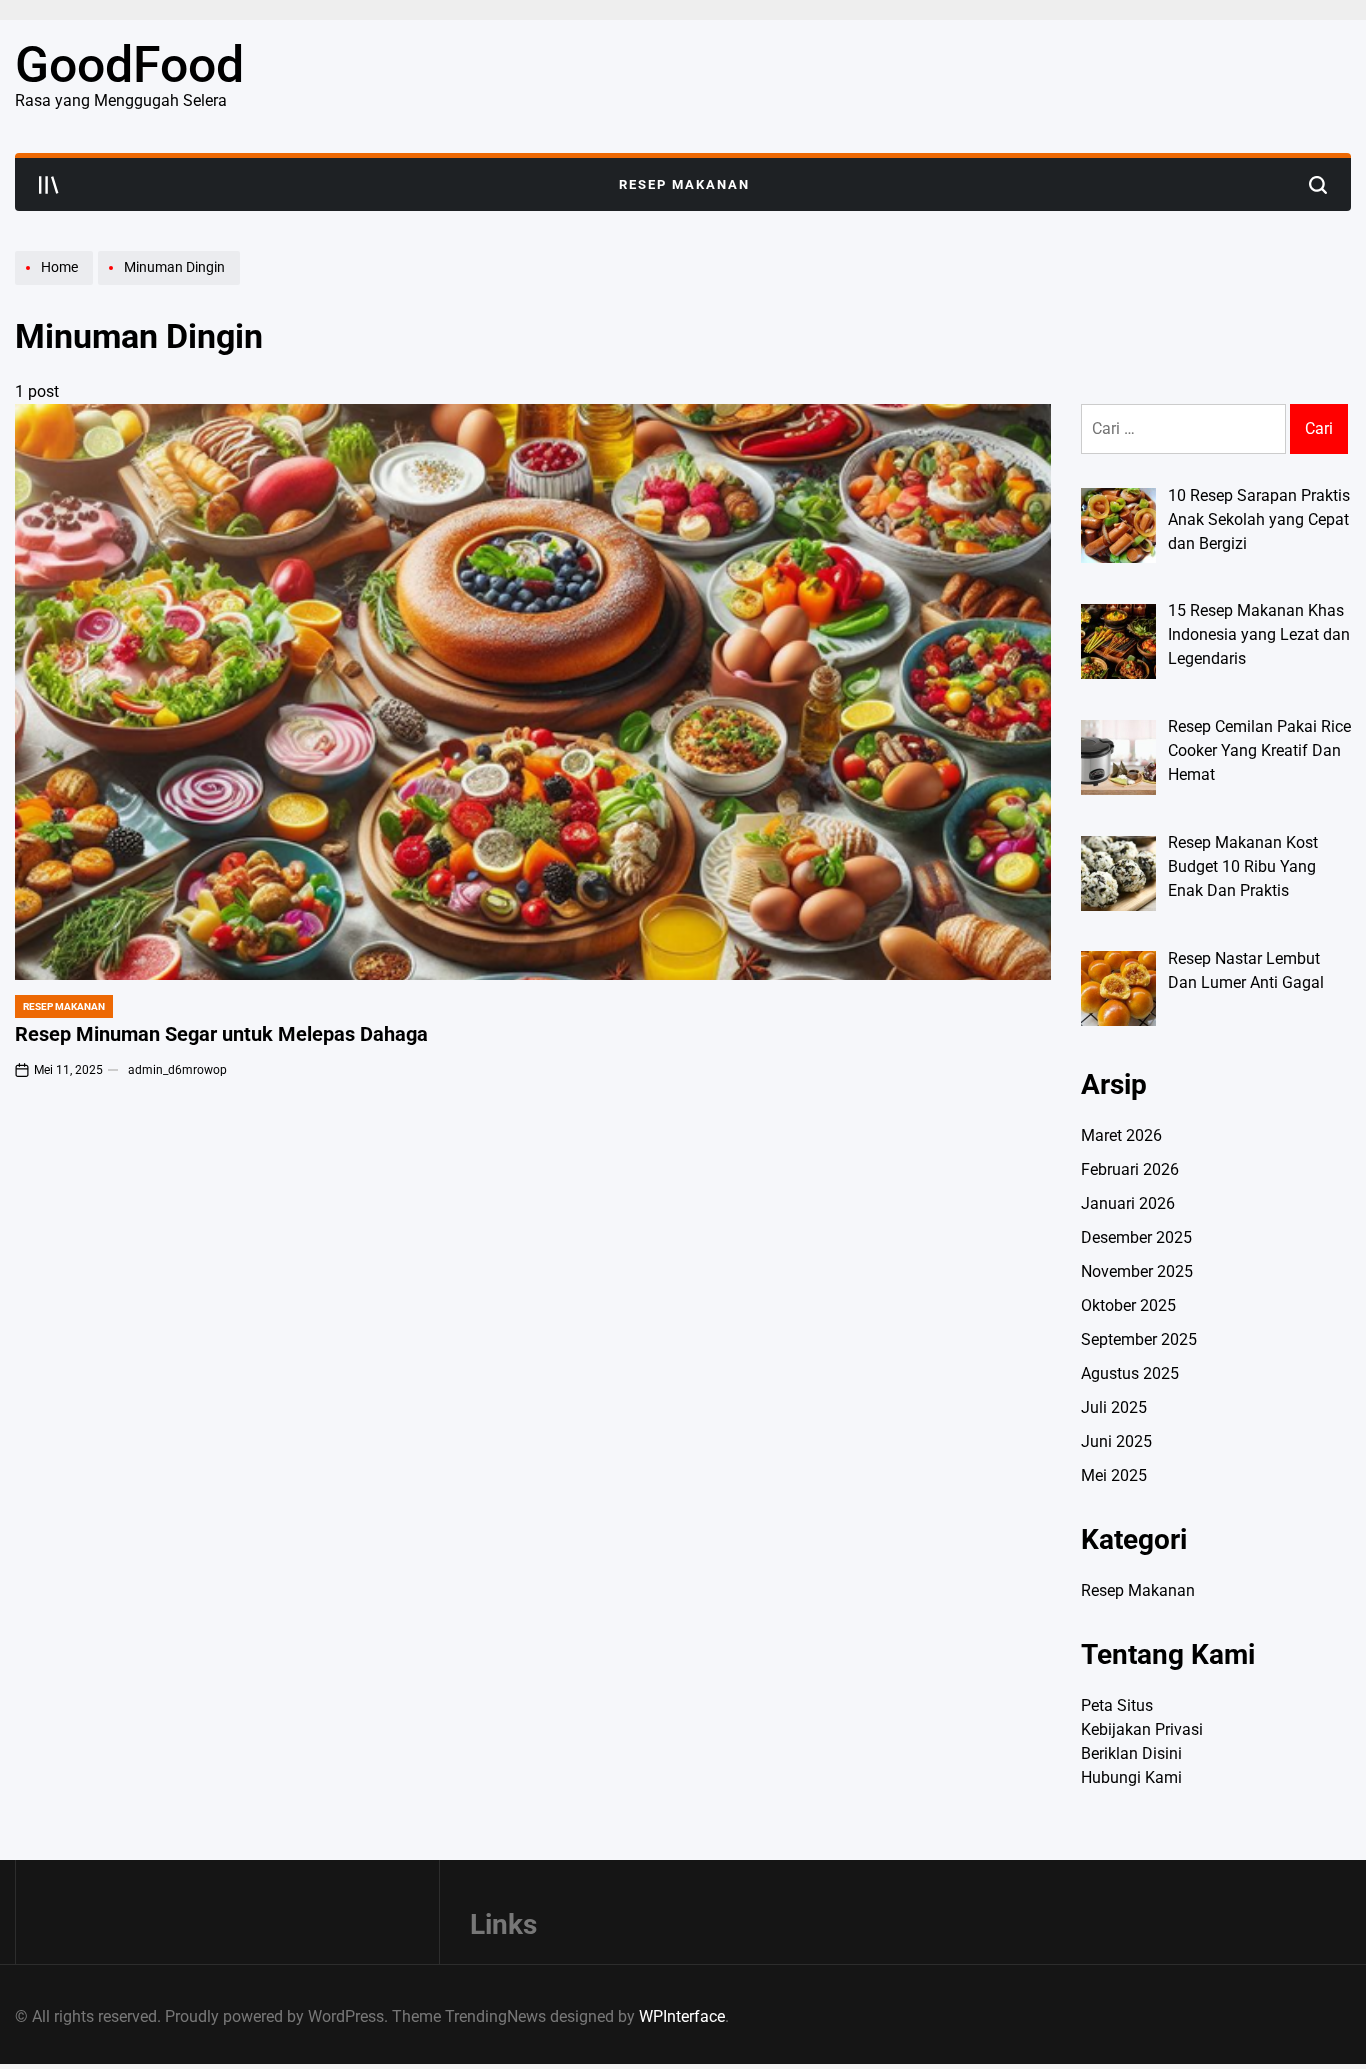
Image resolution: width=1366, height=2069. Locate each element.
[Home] (56, 284)
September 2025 (1139, 1339)
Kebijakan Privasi (1142, 1729)
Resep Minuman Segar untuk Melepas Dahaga (221, 1034)
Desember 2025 (1136, 1237)
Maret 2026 (1121, 1135)
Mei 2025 (1114, 1475)
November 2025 (1137, 1271)
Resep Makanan (684, 184)
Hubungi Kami (1131, 1777)
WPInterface (682, 2016)
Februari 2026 (1130, 1169)
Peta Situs (1117, 1705)
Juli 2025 (1114, 1407)
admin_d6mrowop (177, 1070)
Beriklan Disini (1131, 1753)
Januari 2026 (1128, 1203)
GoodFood (129, 65)
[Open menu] (49, 185)
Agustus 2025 (1130, 1373)
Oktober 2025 (1128, 1305)
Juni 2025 (1116, 1441)
